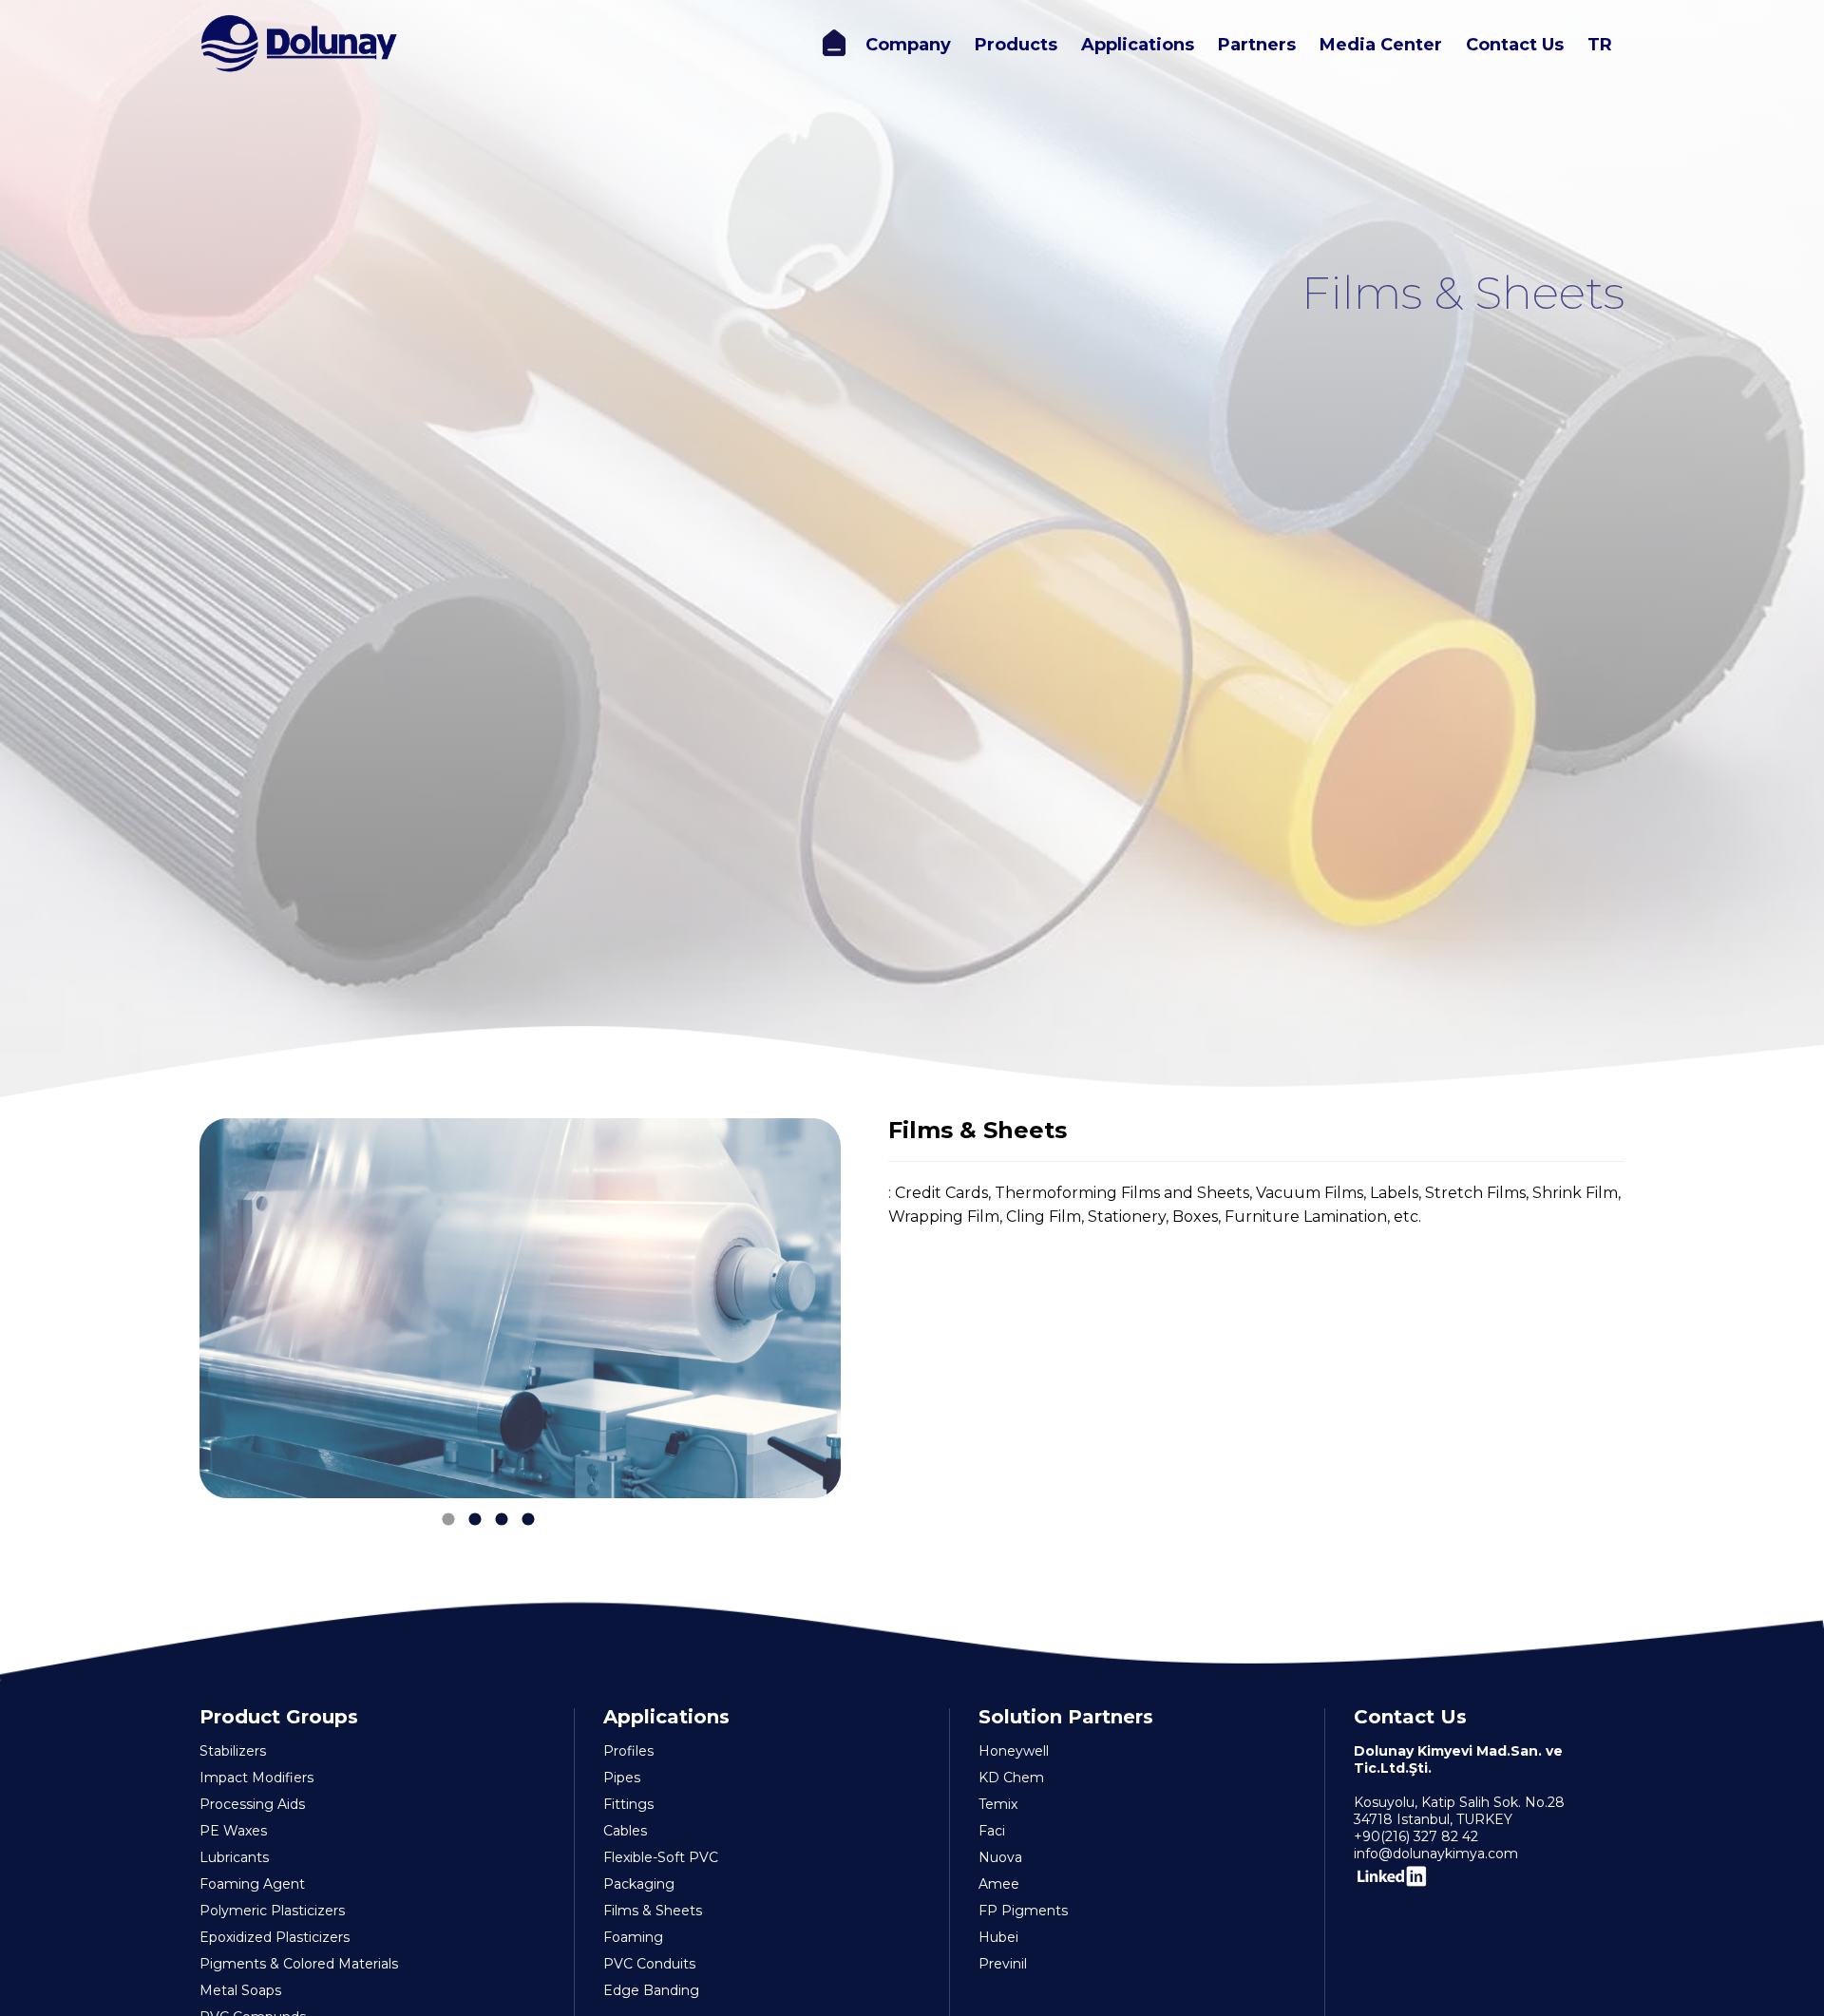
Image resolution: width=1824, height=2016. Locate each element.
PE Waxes (233, 1831)
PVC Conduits (649, 1964)
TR (1600, 45)
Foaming (633, 1937)
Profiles (628, 1751)
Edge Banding (651, 1990)
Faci (992, 1831)
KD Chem (1011, 1778)
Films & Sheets (653, 1911)
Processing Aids (252, 1804)
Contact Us (1515, 45)
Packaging (639, 1884)
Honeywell (1014, 1751)
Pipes (622, 1778)
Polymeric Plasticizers (272, 1911)
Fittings (628, 1804)
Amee (999, 1884)
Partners (1257, 45)
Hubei (998, 1937)
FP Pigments (1023, 1911)
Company (908, 45)
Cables (625, 1831)
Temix (998, 1804)
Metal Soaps (240, 1990)
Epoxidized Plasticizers (275, 1937)
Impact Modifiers (256, 1778)
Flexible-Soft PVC (661, 1857)
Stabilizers (233, 1751)
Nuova (1000, 1857)
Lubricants (234, 1857)
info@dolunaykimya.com (1436, 1854)
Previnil (1003, 1964)
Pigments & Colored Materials (299, 1964)
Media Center (1381, 45)
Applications (1138, 45)
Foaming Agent (252, 1884)
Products (1016, 45)
